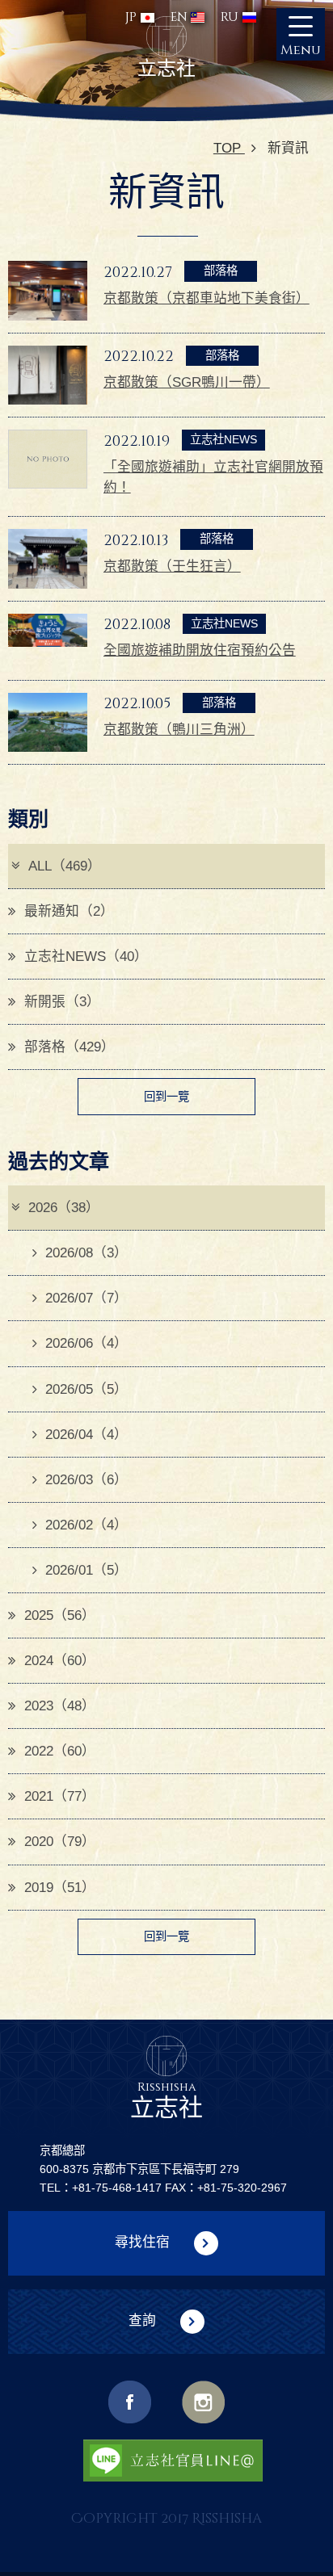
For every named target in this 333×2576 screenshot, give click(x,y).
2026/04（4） (86, 1435)
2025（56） (60, 1615)
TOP (229, 148)
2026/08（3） (86, 1253)
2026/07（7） (86, 1298)
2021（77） (60, 1796)
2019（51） (60, 1888)
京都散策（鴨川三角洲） (179, 730)
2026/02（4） (86, 1525)
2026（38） (64, 1208)
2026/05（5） (86, 1389)
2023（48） (60, 1706)
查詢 (142, 2320)
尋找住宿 (142, 2243)
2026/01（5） (86, 1570)
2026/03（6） (86, 1480)
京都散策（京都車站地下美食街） (207, 298)
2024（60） (60, 1661)
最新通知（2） (69, 911)
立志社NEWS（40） (86, 957)
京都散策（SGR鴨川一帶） (187, 382)
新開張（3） (62, 1002)
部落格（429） (70, 1047)
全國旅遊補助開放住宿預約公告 (200, 650)
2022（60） (60, 1751)
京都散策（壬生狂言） (172, 566)
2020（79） (60, 1842)
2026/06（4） (86, 1343)
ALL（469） (65, 866)
